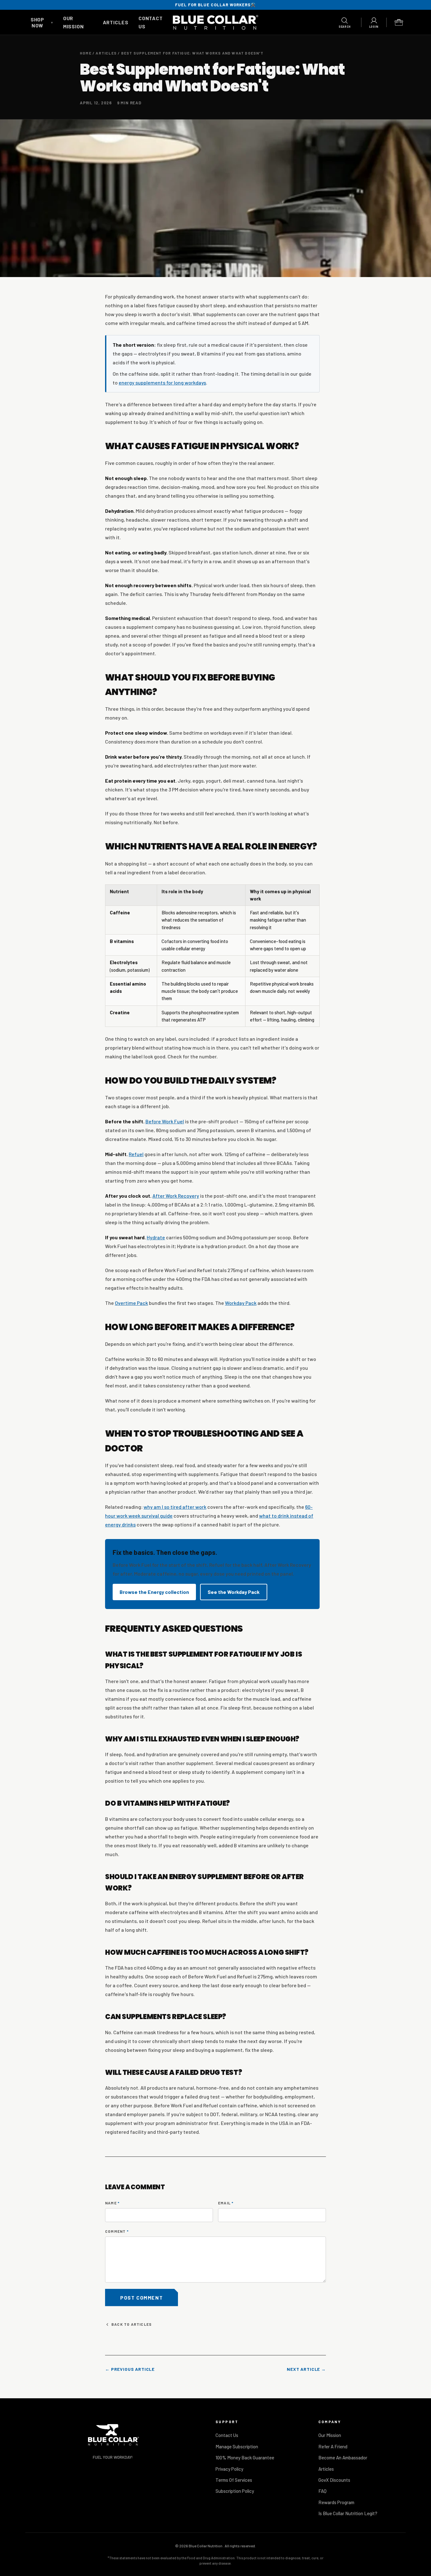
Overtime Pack (131, 1303)
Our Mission (330, 2435)
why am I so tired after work (175, 1507)
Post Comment (142, 2298)
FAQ (322, 2491)
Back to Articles (132, 2324)
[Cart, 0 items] (399, 22)
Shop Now (42, 22)
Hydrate (156, 1237)
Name (112, 2203)
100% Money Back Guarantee (245, 2457)
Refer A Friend (333, 2446)
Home (86, 53)
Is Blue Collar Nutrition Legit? (348, 2513)
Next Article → (306, 2369)
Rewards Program (336, 2502)
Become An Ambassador (343, 2457)
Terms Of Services (234, 2480)
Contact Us (227, 2435)
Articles (116, 22)
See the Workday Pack (234, 1592)
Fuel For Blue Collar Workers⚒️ (215, 5)
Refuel (136, 1154)
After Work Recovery (176, 1196)
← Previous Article (130, 2369)
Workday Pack (241, 1303)
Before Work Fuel (165, 1121)
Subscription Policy (235, 2491)
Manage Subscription (237, 2446)
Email (226, 2203)
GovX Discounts (334, 2480)
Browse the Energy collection (154, 1592)
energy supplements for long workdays (162, 382)
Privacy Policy (229, 2469)
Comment (117, 2231)
